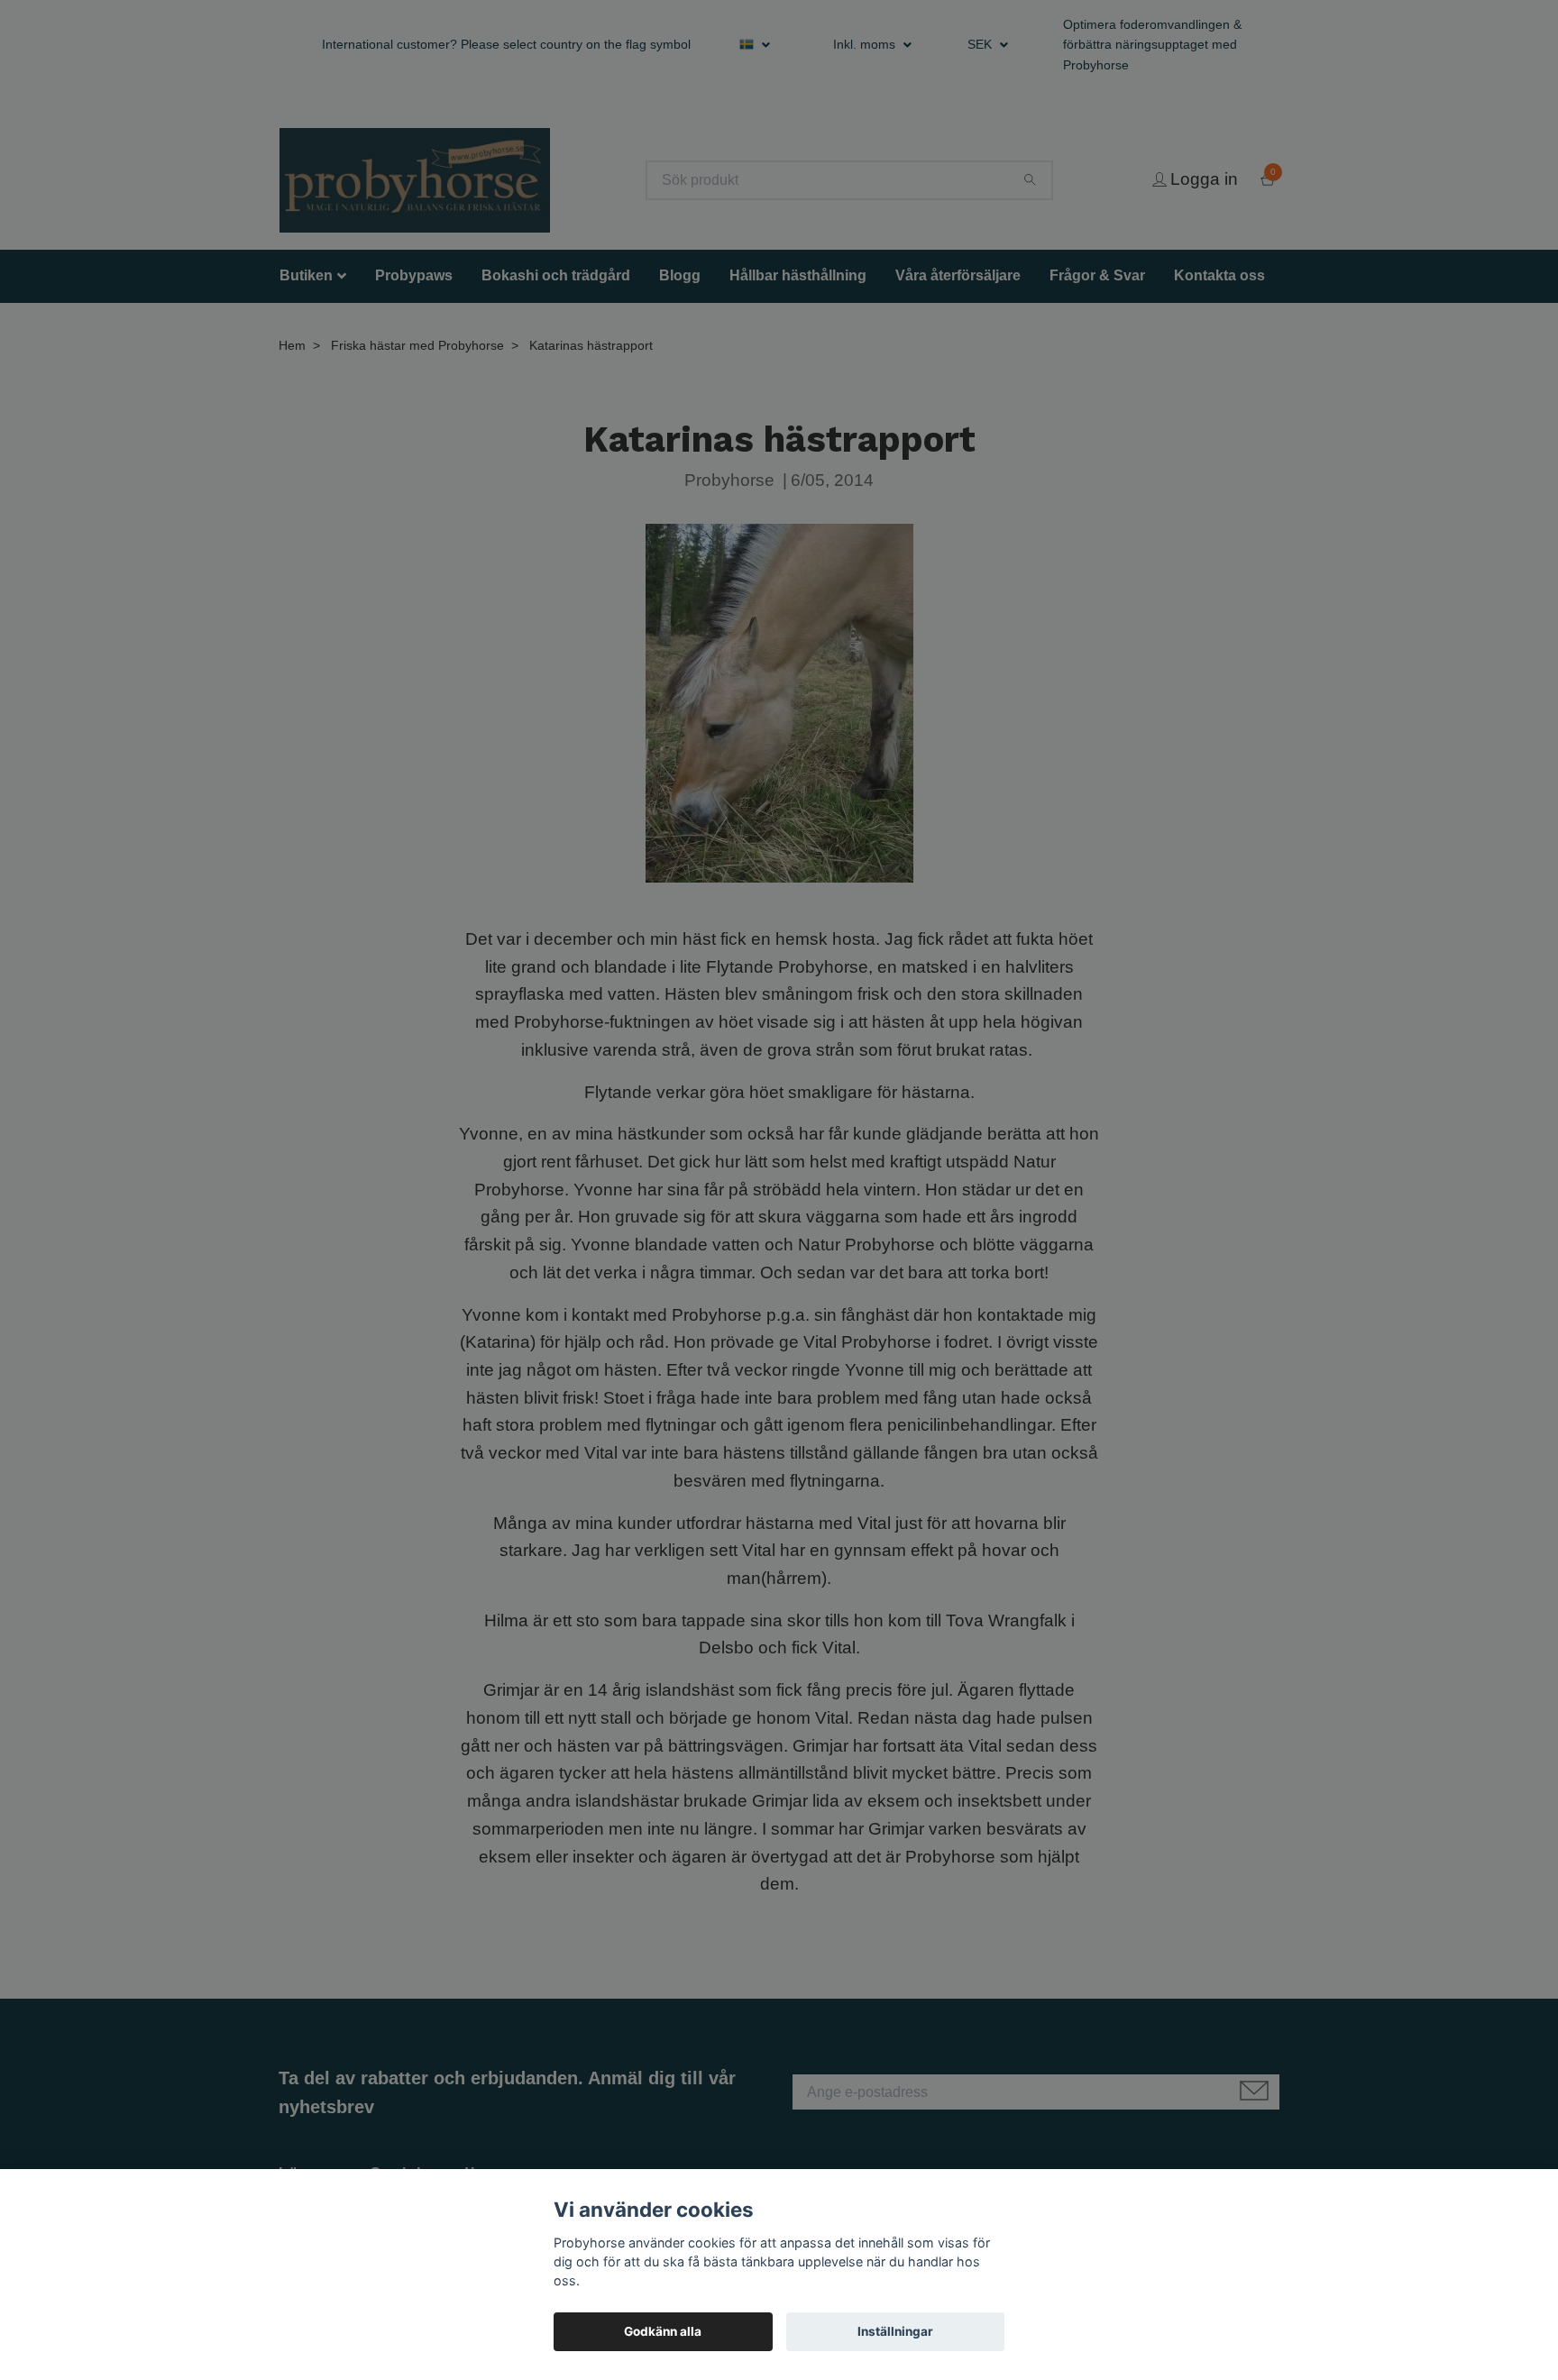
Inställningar (895, 2331)
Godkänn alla (663, 2331)
